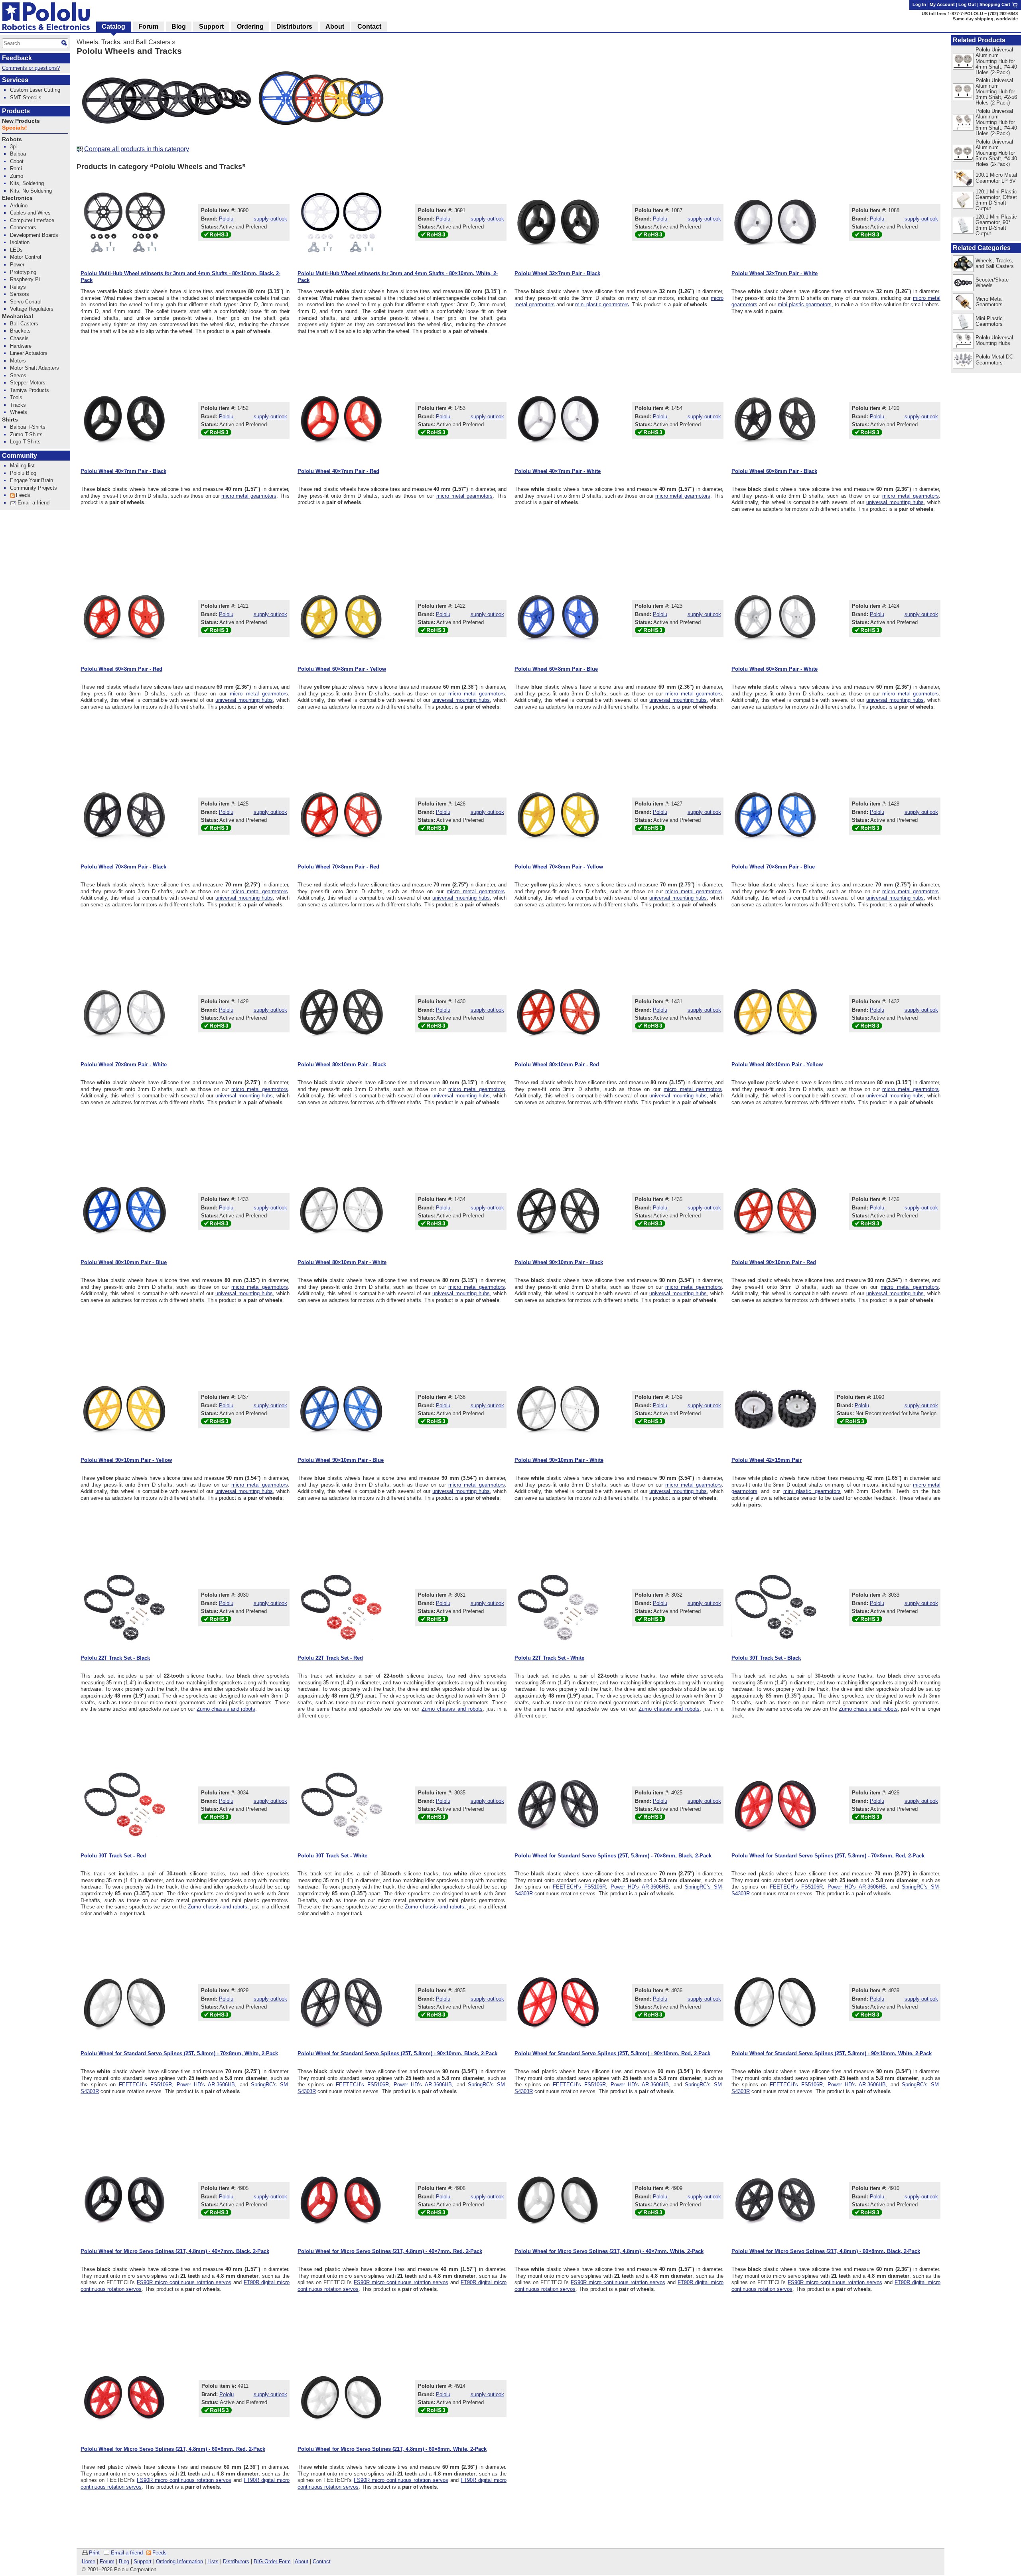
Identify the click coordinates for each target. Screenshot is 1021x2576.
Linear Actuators (29, 353)
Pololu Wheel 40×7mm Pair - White (558, 471)
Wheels (19, 412)
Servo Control (26, 302)
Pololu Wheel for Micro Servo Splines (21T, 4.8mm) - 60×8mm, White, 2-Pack (392, 2449)
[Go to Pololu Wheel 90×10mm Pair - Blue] (341, 1409)
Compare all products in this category (137, 149)
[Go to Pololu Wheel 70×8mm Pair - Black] (124, 816)
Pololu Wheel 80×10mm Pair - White (342, 1262)
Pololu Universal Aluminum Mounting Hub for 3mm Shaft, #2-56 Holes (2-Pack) (996, 92)
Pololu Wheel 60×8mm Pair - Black (774, 471)
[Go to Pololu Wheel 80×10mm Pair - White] (341, 1211)
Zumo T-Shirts (26, 434)
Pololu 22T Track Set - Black (115, 1658)
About (302, 2561)
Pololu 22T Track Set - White (549, 1658)
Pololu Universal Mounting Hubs (994, 340)
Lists (213, 2561)
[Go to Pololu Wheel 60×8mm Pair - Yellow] (341, 618)
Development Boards (34, 235)
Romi (16, 168)
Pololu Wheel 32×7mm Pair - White (775, 273)
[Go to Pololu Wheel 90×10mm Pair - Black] (558, 1211)
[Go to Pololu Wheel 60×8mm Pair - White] (775, 618)
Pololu (226, 219)
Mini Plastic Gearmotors (989, 321)
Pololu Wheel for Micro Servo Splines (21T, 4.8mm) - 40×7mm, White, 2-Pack (609, 2251)
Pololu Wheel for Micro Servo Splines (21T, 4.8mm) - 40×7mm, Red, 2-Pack (390, 2251)
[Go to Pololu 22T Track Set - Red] (341, 1607)
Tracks (18, 405)
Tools (16, 397)
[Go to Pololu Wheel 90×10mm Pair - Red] (775, 1211)
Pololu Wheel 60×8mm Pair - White (775, 669)
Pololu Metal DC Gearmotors (994, 359)
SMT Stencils (26, 97)
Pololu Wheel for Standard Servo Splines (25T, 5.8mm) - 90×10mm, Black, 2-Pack (397, 2053)
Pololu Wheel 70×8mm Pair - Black (123, 867)
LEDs (16, 250)
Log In (919, 4)
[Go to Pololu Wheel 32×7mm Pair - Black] (558, 223)
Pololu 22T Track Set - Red (330, 1658)
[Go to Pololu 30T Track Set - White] (341, 1805)
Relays (18, 287)
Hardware (21, 346)
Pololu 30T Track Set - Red (113, 1856)
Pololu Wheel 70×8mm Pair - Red (338, 867)
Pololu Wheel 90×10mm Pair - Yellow (126, 1460)
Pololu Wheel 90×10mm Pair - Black (559, 1262)
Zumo (17, 176)
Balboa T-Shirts (28, 427)
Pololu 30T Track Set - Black (766, 1658)
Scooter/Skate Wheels (992, 283)
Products (16, 111)
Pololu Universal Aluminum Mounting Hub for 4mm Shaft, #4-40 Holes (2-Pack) (996, 61)
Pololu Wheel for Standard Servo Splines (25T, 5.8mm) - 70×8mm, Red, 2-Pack (828, 1856)
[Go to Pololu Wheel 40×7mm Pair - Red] (341, 420)
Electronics (17, 198)
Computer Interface (32, 220)
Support (143, 2561)
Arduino (19, 206)
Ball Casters (24, 324)
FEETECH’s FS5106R (579, 1887)
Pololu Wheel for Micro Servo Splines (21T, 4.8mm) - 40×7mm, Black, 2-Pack (175, 2251)
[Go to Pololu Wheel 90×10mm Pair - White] (558, 1409)
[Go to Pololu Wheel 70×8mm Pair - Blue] (775, 816)
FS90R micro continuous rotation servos (184, 2282)
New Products (21, 121)
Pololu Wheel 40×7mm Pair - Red (338, 471)
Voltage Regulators (32, 309)
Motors (18, 361)
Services (15, 80)
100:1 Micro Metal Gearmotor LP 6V (996, 178)
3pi (13, 147)
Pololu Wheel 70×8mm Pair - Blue (773, 867)
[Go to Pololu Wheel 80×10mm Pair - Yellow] (775, 1014)
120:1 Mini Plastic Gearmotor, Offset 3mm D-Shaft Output (996, 200)
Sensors (20, 294)
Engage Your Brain (32, 480)
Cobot (17, 161)
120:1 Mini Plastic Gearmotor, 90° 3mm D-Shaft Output (996, 225)
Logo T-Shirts (25, 442)
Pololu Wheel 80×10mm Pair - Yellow (777, 1064)
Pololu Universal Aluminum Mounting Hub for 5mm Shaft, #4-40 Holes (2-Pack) (996, 153)
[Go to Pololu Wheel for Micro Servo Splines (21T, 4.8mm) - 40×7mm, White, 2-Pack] (558, 2200)
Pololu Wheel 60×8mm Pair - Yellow (342, 669)
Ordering (250, 27)
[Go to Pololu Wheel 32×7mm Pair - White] (775, 223)
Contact (322, 2561)
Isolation (20, 242)
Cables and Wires (30, 213)
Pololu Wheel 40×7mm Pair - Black (123, 471)
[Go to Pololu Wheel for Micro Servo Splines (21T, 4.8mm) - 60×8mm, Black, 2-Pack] (775, 2200)
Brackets (20, 331)
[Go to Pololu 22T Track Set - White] (558, 1607)
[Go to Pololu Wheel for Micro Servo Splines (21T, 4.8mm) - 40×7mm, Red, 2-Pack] (341, 2200)
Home (89, 2561)
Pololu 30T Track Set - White (332, 1856)
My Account (942, 4)
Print (94, 2553)
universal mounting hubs (895, 502)
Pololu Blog (23, 473)
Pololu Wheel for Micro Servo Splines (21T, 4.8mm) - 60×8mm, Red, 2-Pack (173, 2449)
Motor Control (26, 257)
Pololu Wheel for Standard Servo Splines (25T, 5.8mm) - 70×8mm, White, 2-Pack (179, 2053)
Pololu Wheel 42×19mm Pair (767, 1460)
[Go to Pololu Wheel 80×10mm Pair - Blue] (124, 1211)
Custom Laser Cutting (35, 90)
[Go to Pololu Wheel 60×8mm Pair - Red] (124, 618)
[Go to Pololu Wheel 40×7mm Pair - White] (558, 420)
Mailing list (22, 466)
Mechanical (18, 316)
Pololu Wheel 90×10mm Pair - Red (774, 1262)
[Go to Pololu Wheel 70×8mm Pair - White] (124, 1014)
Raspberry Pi (25, 279)
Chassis (19, 338)
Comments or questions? (31, 68)
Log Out (967, 4)
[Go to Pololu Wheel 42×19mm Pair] (775, 1409)
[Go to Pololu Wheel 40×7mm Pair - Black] (124, 420)
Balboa (18, 154)
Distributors (236, 2561)
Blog (124, 2561)
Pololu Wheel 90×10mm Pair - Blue (341, 1460)
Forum (107, 2561)
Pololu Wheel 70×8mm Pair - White (124, 1064)
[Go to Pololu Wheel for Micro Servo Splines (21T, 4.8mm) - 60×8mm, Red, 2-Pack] (124, 2398)
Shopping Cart (995, 4)
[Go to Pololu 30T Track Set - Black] (775, 1607)
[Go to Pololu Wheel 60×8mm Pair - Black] (775, 420)
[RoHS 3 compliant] (216, 236)
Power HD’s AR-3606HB (640, 1887)
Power (17, 265)
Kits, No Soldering (31, 191)
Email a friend (127, 2553)
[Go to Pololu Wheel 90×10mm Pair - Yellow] (124, 1409)
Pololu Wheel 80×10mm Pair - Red (557, 1064)
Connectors (23, 227)
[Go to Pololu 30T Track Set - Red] (124, 1805)
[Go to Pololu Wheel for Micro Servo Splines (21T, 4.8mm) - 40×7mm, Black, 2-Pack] (124, 2200)
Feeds (160, 2553)
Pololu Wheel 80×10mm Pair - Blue (124, 1262)
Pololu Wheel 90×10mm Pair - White (559, 1460)
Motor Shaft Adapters (34, 368)
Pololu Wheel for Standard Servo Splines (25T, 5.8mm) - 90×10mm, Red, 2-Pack (612, 2053)
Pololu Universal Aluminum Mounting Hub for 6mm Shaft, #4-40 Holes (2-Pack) (996, 122)
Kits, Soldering (27, 183)
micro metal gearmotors (249, 496)
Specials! (15, 128)
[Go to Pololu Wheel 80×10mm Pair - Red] (558, 1014)
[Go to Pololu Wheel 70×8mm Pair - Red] (341, 816)
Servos (18, 375)
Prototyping (23, 272)
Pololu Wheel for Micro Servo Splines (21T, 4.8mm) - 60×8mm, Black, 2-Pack (826, 2251)
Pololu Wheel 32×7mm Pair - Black (557, 273)
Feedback (17, 58)
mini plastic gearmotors (602, 304)
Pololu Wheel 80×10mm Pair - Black (342, 1064)
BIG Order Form (272, 2561)
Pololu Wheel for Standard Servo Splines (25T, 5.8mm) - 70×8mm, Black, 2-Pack (613, 1856)
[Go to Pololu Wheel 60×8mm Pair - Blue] (558, 618)
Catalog (113, 27)
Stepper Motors (28, 383)
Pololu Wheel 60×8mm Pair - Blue (556, 669)
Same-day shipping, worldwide (985, 19)
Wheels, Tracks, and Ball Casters (123, 42)
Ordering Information (179, 2561)
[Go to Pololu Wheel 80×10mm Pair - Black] (341, 1014)
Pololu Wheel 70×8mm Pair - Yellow (559, 867)
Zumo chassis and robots (226, 1709)
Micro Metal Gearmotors (989, 302)
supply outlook (270, 219)
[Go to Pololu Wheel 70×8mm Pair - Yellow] (558, 816)
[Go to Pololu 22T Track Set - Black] (124, 1607)
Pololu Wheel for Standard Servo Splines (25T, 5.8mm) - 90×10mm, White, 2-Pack (832, 2053)
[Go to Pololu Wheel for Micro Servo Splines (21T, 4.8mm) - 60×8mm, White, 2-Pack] (341, 2398)
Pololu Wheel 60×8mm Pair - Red (121, 669)
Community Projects (34, 488)
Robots (12, 139)
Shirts (10, 420)
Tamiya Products (30, 390)
